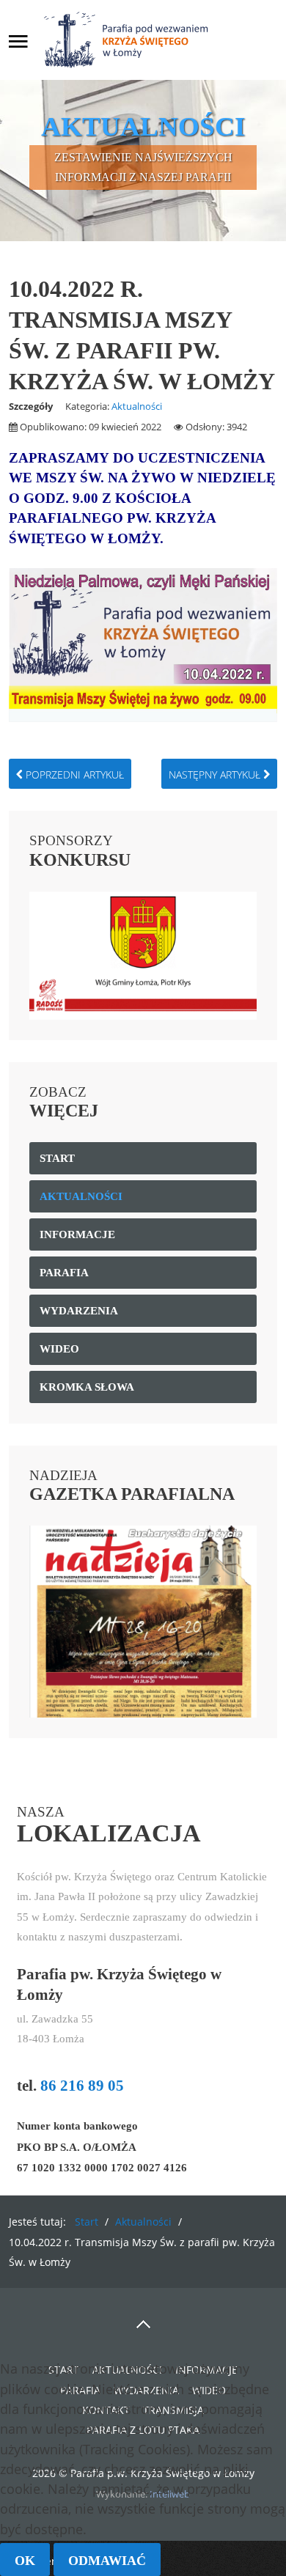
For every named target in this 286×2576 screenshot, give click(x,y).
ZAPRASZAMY (61, 458)
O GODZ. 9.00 (55, 498)
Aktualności (137, 406)
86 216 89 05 (82, 2086)
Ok (25, 2561)
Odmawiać (107, 2561)
